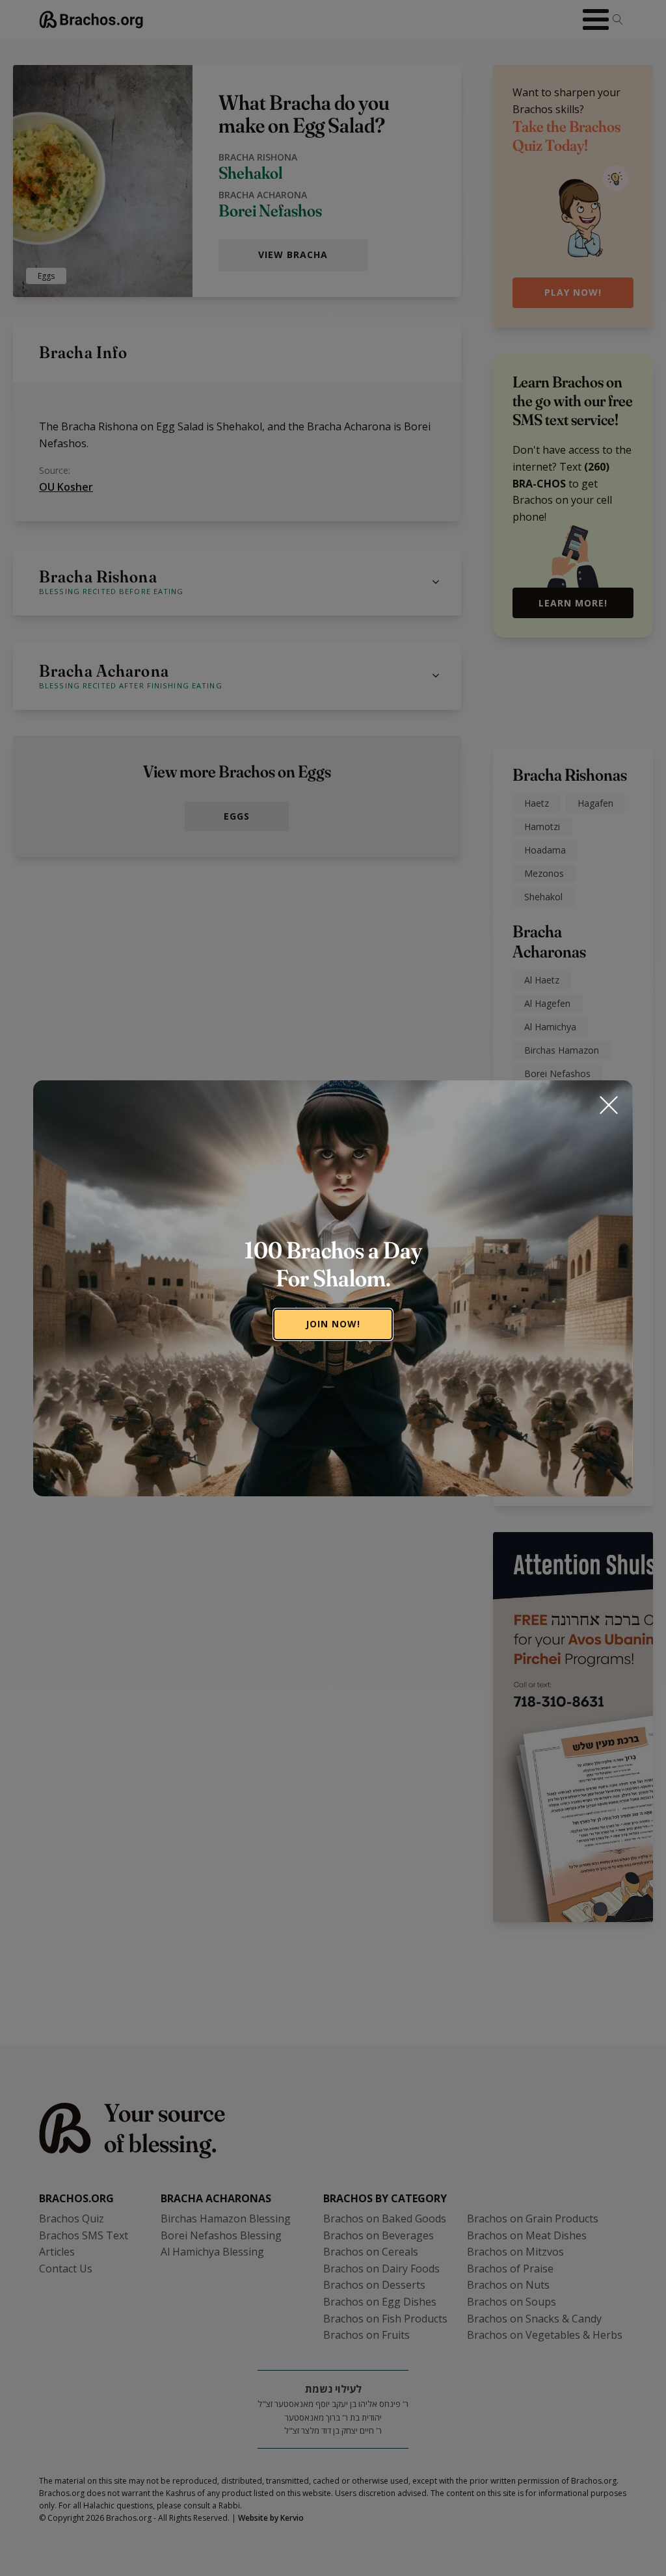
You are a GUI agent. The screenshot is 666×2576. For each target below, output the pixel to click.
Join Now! (333, 1324)
